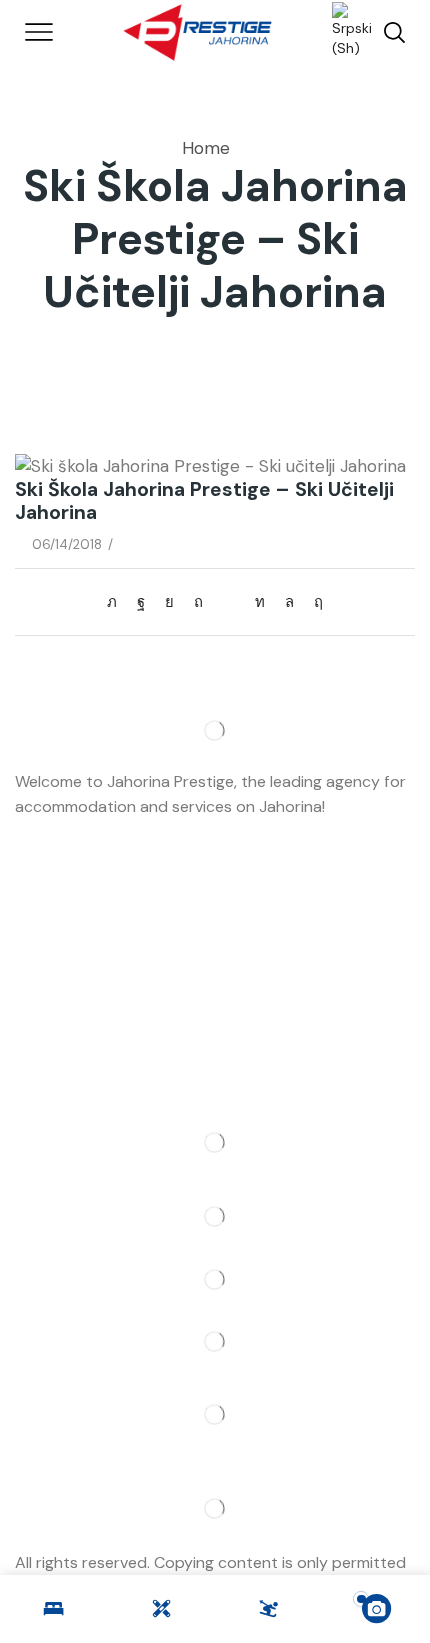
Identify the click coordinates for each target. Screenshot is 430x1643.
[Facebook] (141, 602)
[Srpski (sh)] (342, 31)
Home (206, 148)
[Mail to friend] (229, 602)
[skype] (313, 602)
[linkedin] (260, 602)
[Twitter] (117, 602)
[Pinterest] (198, 602)
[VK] (169, 602)
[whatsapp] (289, 602)
